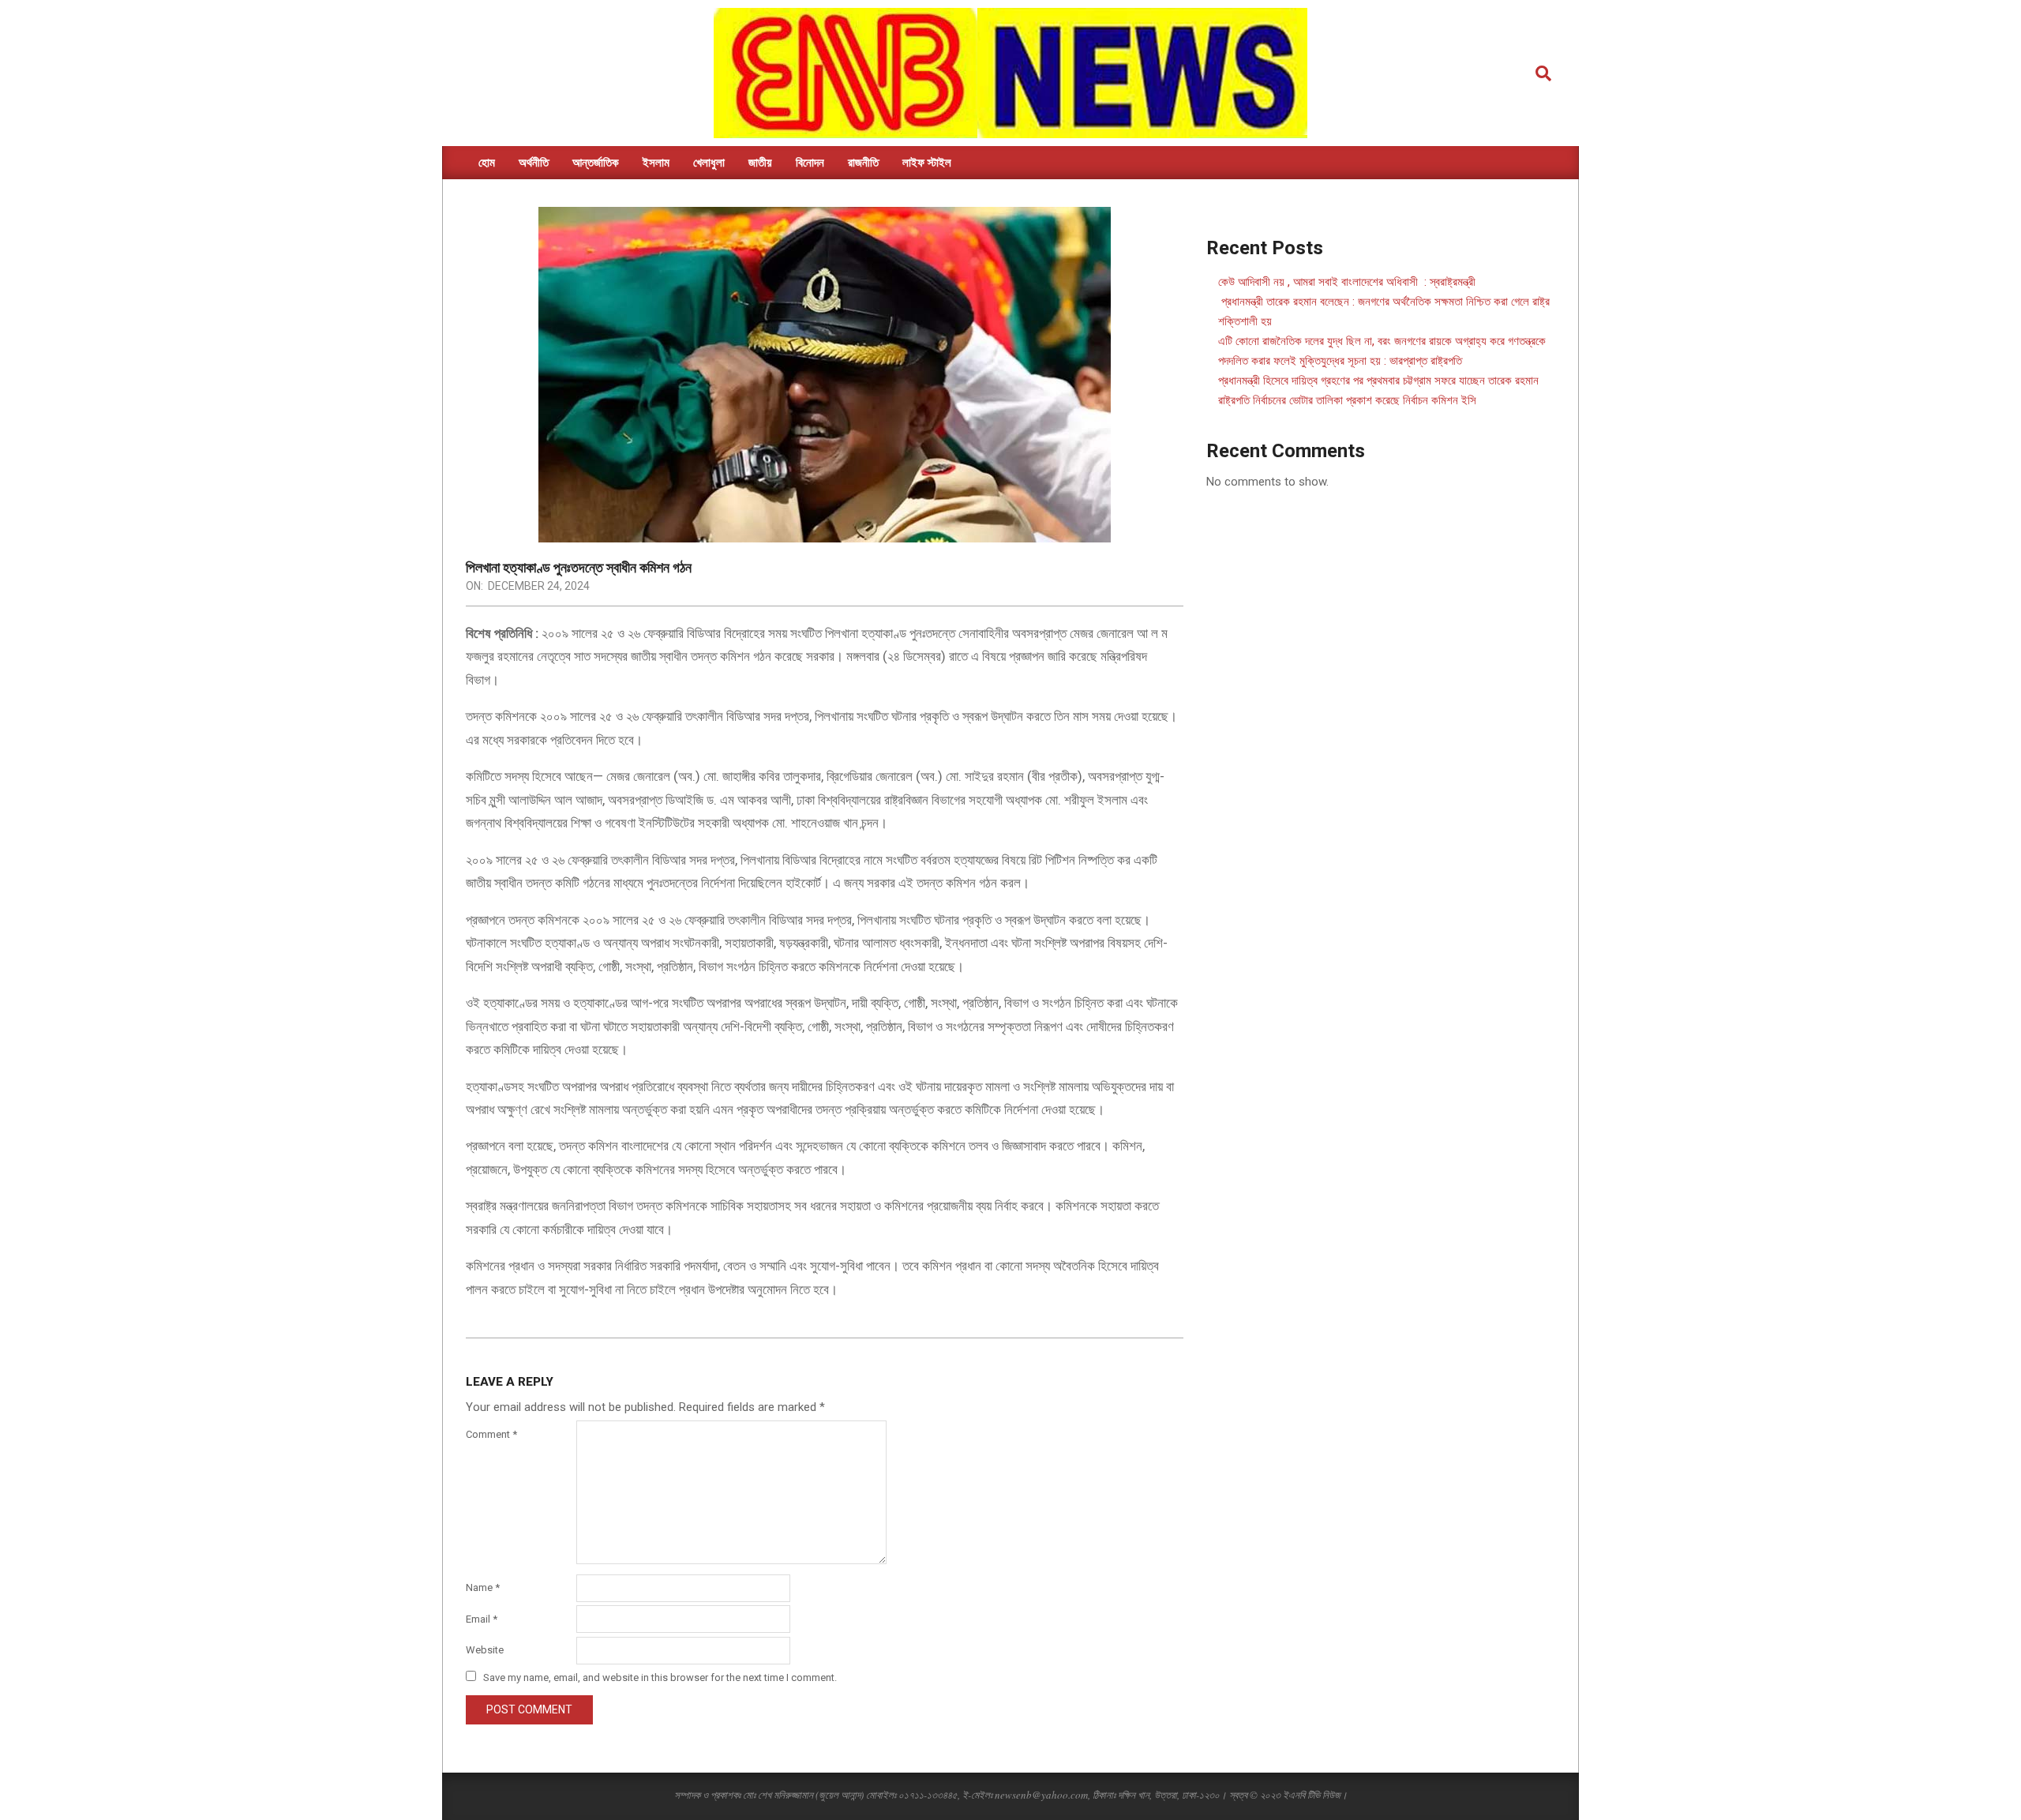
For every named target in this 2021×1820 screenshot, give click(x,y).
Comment (491, 1434)
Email (482, 1619)
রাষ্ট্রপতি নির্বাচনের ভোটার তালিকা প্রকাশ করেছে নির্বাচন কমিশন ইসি (1347, 400)
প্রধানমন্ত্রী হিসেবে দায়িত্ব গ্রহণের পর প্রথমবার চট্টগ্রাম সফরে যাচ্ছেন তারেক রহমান (1378, 381)
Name (483, 1587)
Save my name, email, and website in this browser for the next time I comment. (660, 1677)
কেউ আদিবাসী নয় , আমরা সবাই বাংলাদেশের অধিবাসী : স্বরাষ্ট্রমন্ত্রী (1347, 282)
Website (485, 1650)
